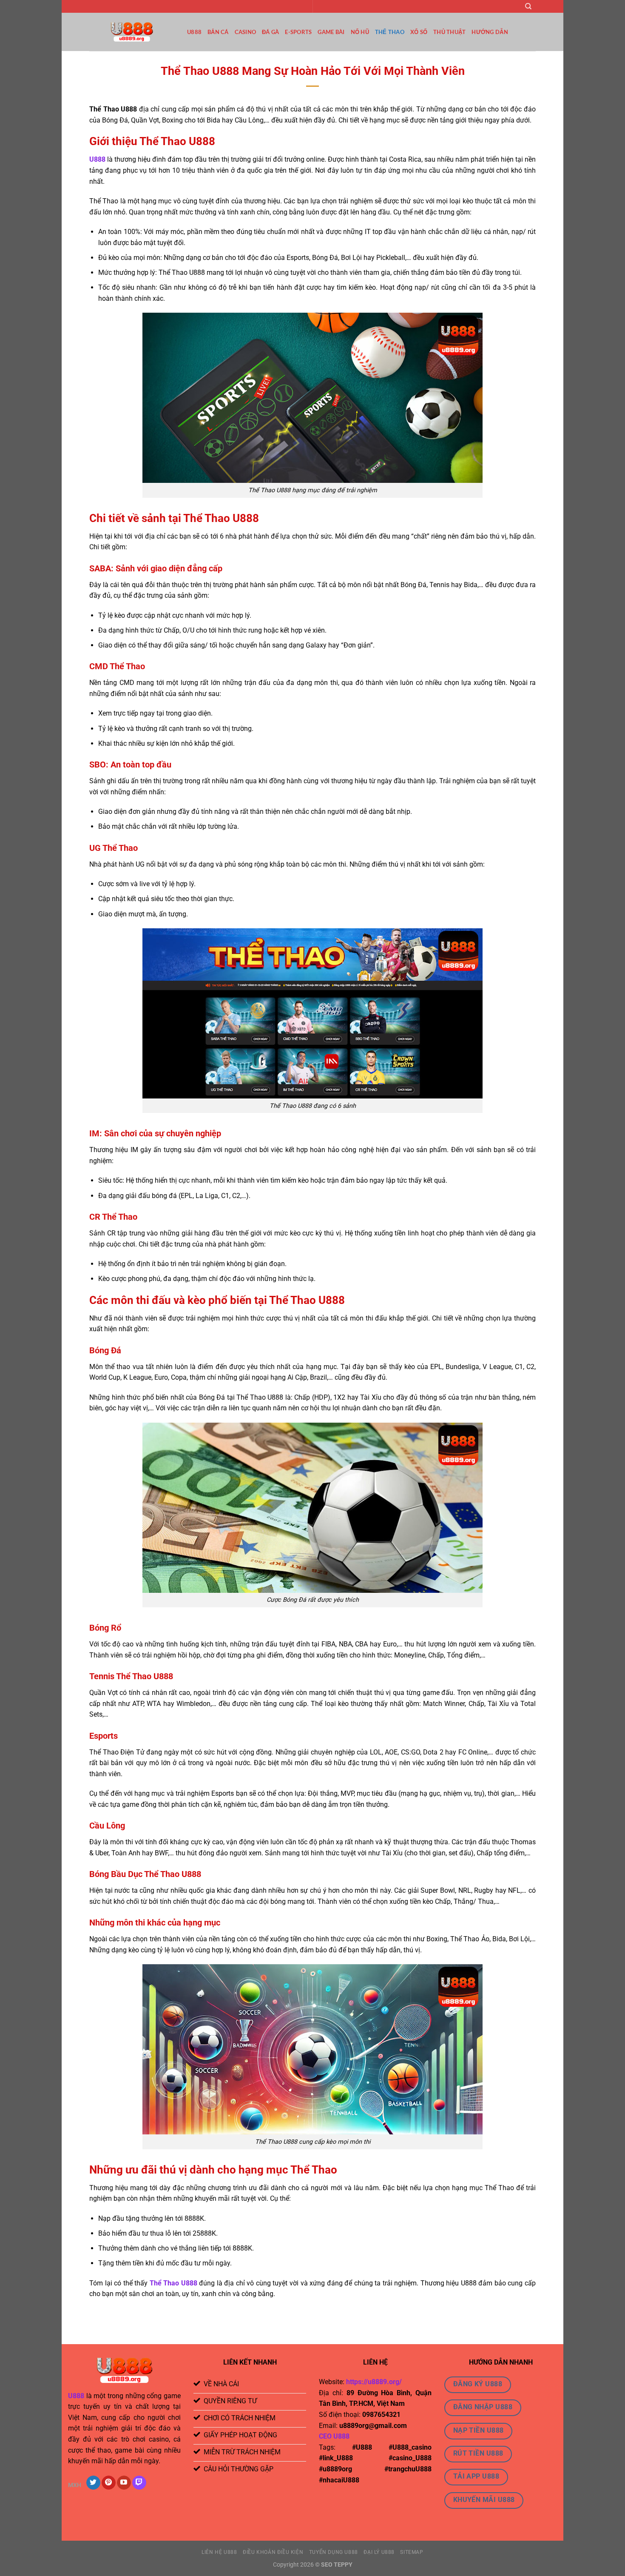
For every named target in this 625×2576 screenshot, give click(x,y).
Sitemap (412, 2552)
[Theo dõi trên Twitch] (139, 2483)
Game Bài (331, 32)
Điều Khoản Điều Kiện (273, 2552)
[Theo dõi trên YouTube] (124, 2483)
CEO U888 (334, 2436)
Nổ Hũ (360, 32)
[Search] (528, 6)
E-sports (298, 32)
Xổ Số (419, 32)
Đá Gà (270, 32)
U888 (194, 32)
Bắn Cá (218, 32)
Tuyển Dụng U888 (334, 2552)
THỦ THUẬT (449, 32)
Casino (246, 32)
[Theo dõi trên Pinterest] (109, 2483)
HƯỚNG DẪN (490, 32)
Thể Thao (390, 32)
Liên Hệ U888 (219, 2552)
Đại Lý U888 (379, 2552)
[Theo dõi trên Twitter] (93, 2483)
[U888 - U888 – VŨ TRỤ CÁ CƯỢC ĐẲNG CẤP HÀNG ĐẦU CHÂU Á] (132, 32)
